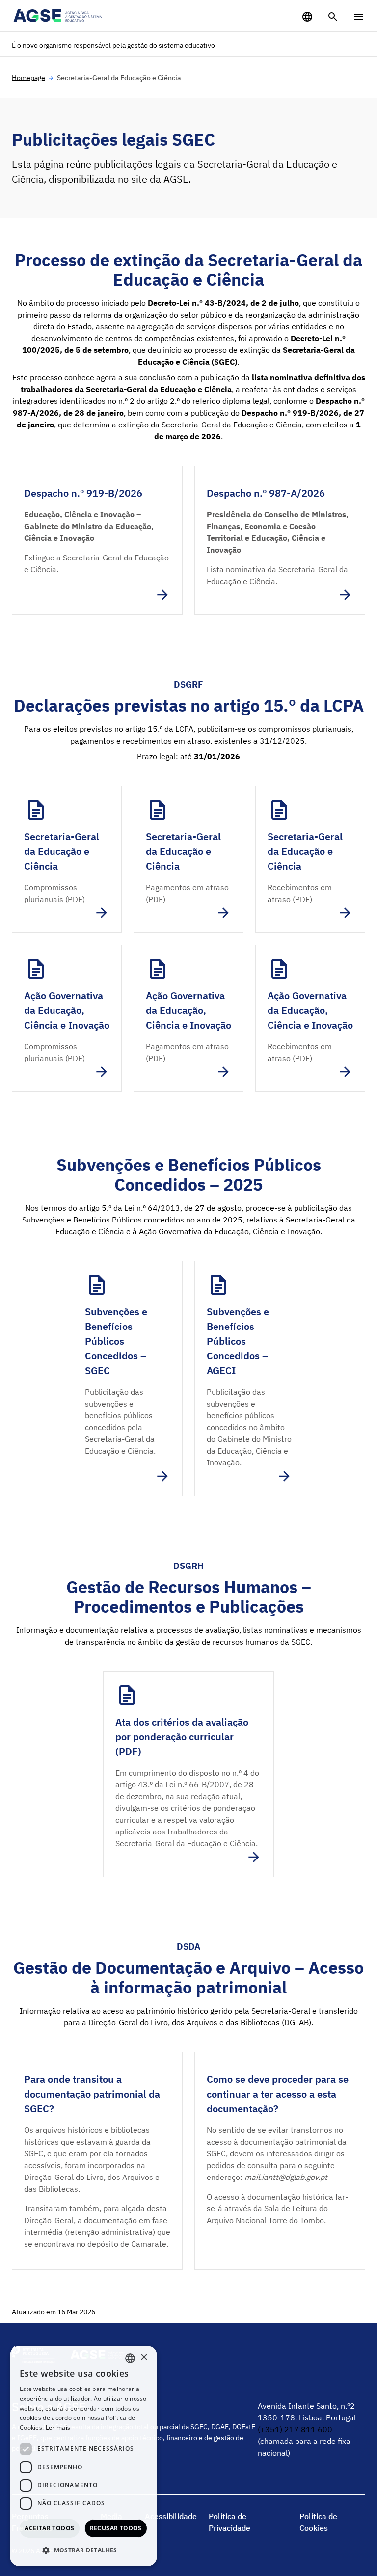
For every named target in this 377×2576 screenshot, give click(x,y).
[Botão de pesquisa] (333, 17)
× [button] (144, 2357)
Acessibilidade (171, 2516)
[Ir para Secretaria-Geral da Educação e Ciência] (67, 859)
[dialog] (83, 2456)
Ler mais (58, 2428)
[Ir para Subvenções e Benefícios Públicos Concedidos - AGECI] (249, 1379)
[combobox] (130, 2358)
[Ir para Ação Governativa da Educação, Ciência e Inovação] (67, 1018)
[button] (83, 2550)
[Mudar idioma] (307, 17)
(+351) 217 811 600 (295, 2429)
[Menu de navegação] (358, 17)
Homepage (28, 78)
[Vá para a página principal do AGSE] (58, 16)
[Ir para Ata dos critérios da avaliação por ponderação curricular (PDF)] (188, 1774)
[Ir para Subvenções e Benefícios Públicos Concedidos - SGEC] (128, 1379)
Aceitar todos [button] (49, 2528)
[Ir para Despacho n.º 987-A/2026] (280, 540)
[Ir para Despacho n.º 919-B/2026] (97, 540)
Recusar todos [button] (116, 2528)
